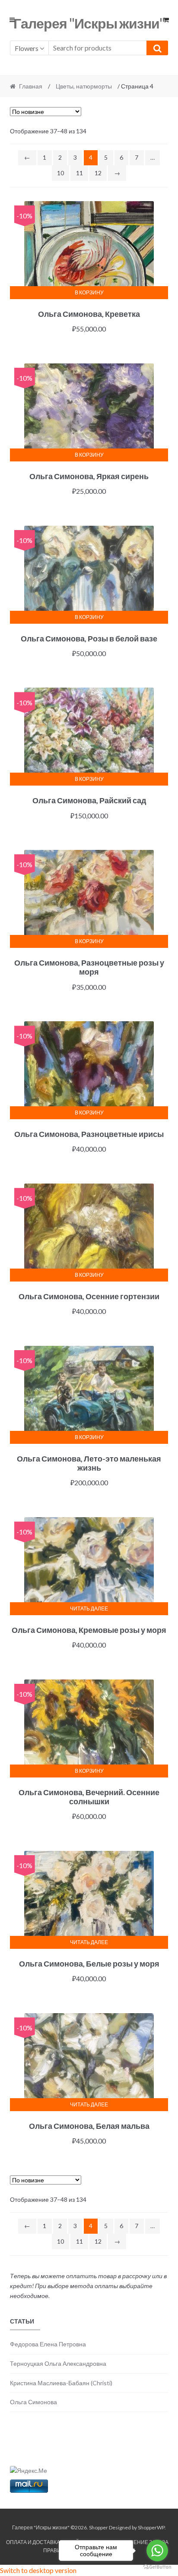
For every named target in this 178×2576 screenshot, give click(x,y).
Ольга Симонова (33, 2402)
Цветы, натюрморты (84, 86)
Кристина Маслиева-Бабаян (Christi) (61, 2383)
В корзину (89, 292)
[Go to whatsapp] (157, 2551)
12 (98, 173)
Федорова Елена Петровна (48, 2344)
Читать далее (89, 1608)
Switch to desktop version (38, 2570)
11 (79, 173)
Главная (31, 86)
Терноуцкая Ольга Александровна (58, 2363)
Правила (56, 2550)
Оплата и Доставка (33, 2542)
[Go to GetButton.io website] (157, 2567)
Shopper (99, 2527)
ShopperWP (151, 2527)
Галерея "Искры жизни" (89, 23)
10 (60, 173)
